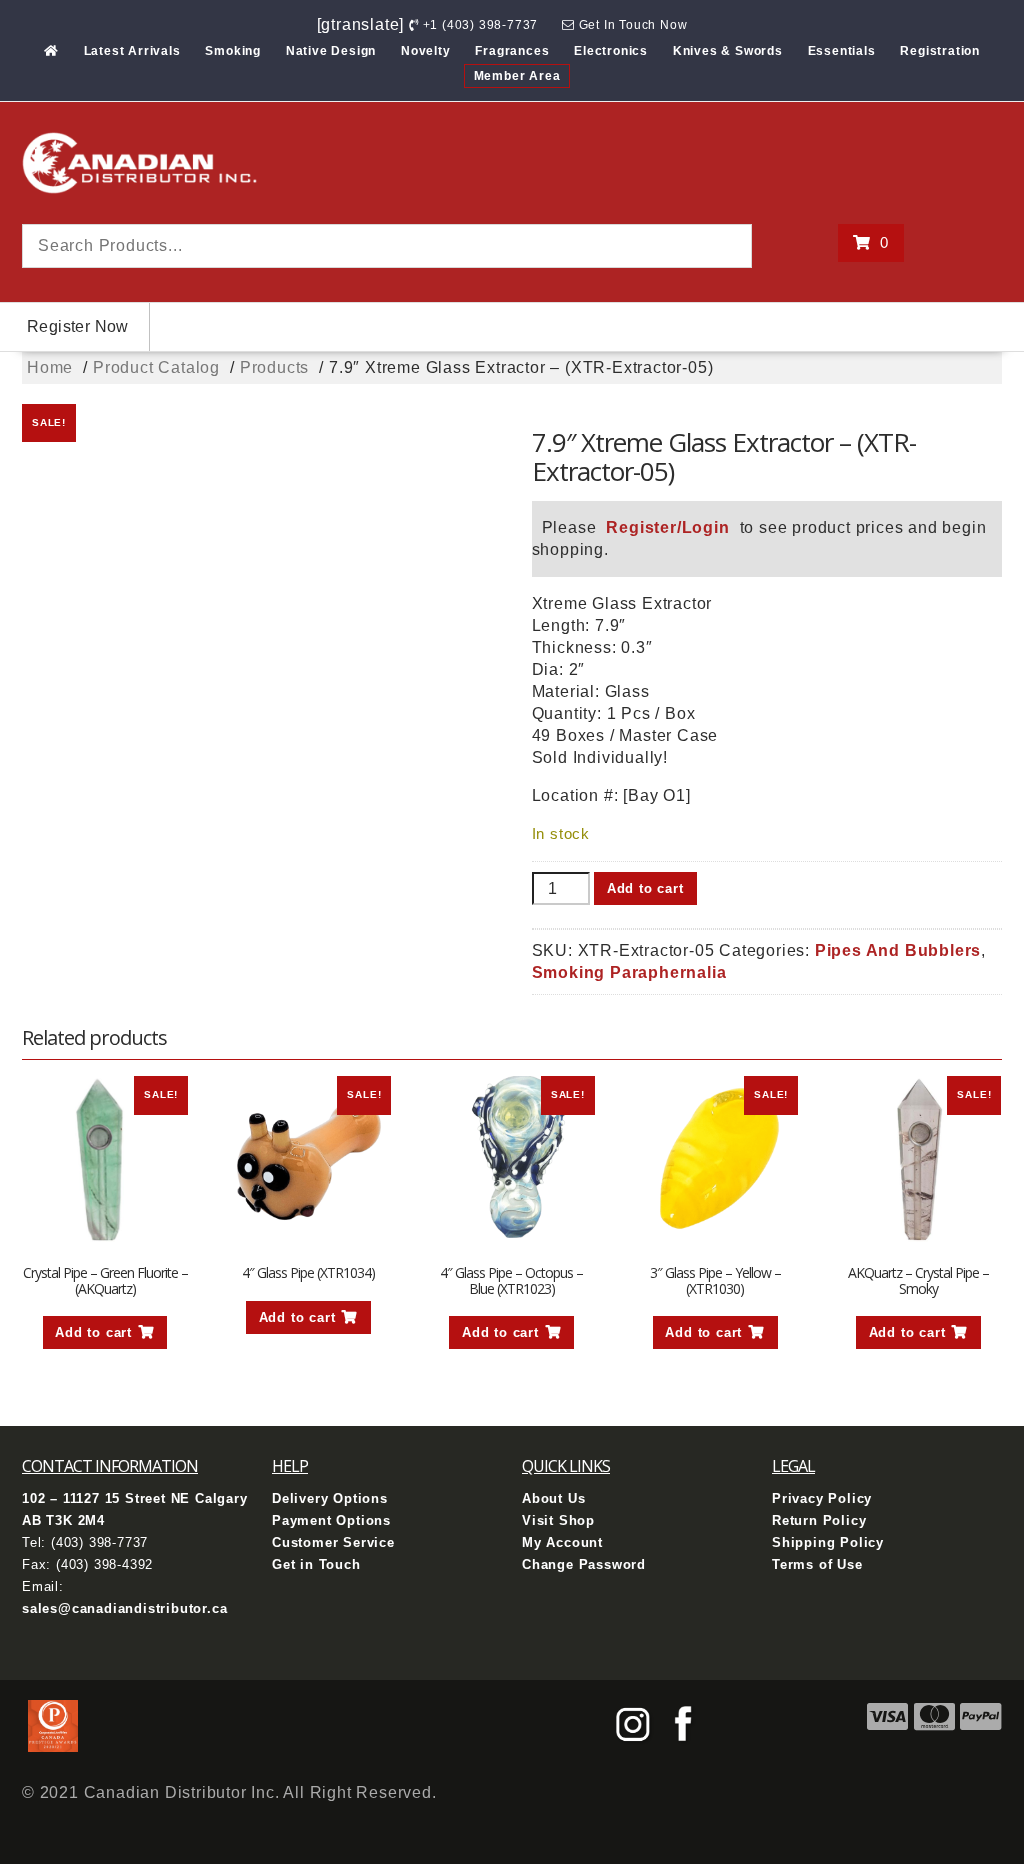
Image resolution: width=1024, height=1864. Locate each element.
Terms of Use (817, 1564)
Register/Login (667, 527)
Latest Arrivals (132, 51)
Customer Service (333, 1542)
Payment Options (331, 1520)
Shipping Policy (828, 1542)
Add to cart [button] (93, 1332)
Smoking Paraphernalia (629, 972)
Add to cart (645, 888)
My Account (562, 1542)
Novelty (426, 51)
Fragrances (512, 51)
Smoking (233, 51)
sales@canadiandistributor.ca (124, 1608)
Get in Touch (316, 1564)
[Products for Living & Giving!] (51, 51)
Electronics (611, 51)
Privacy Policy (822, 1498)
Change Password (584, 1564)
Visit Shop (558, 1520)
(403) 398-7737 (99, 1542)
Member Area (517, 76)
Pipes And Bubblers (898, 950)
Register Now (78, 326)
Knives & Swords (728, 51)
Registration (940, 51)
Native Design (331, 51)
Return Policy (819, 1520)
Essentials (842, 51)
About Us (553, 1498)
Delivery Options (330, 1498)
